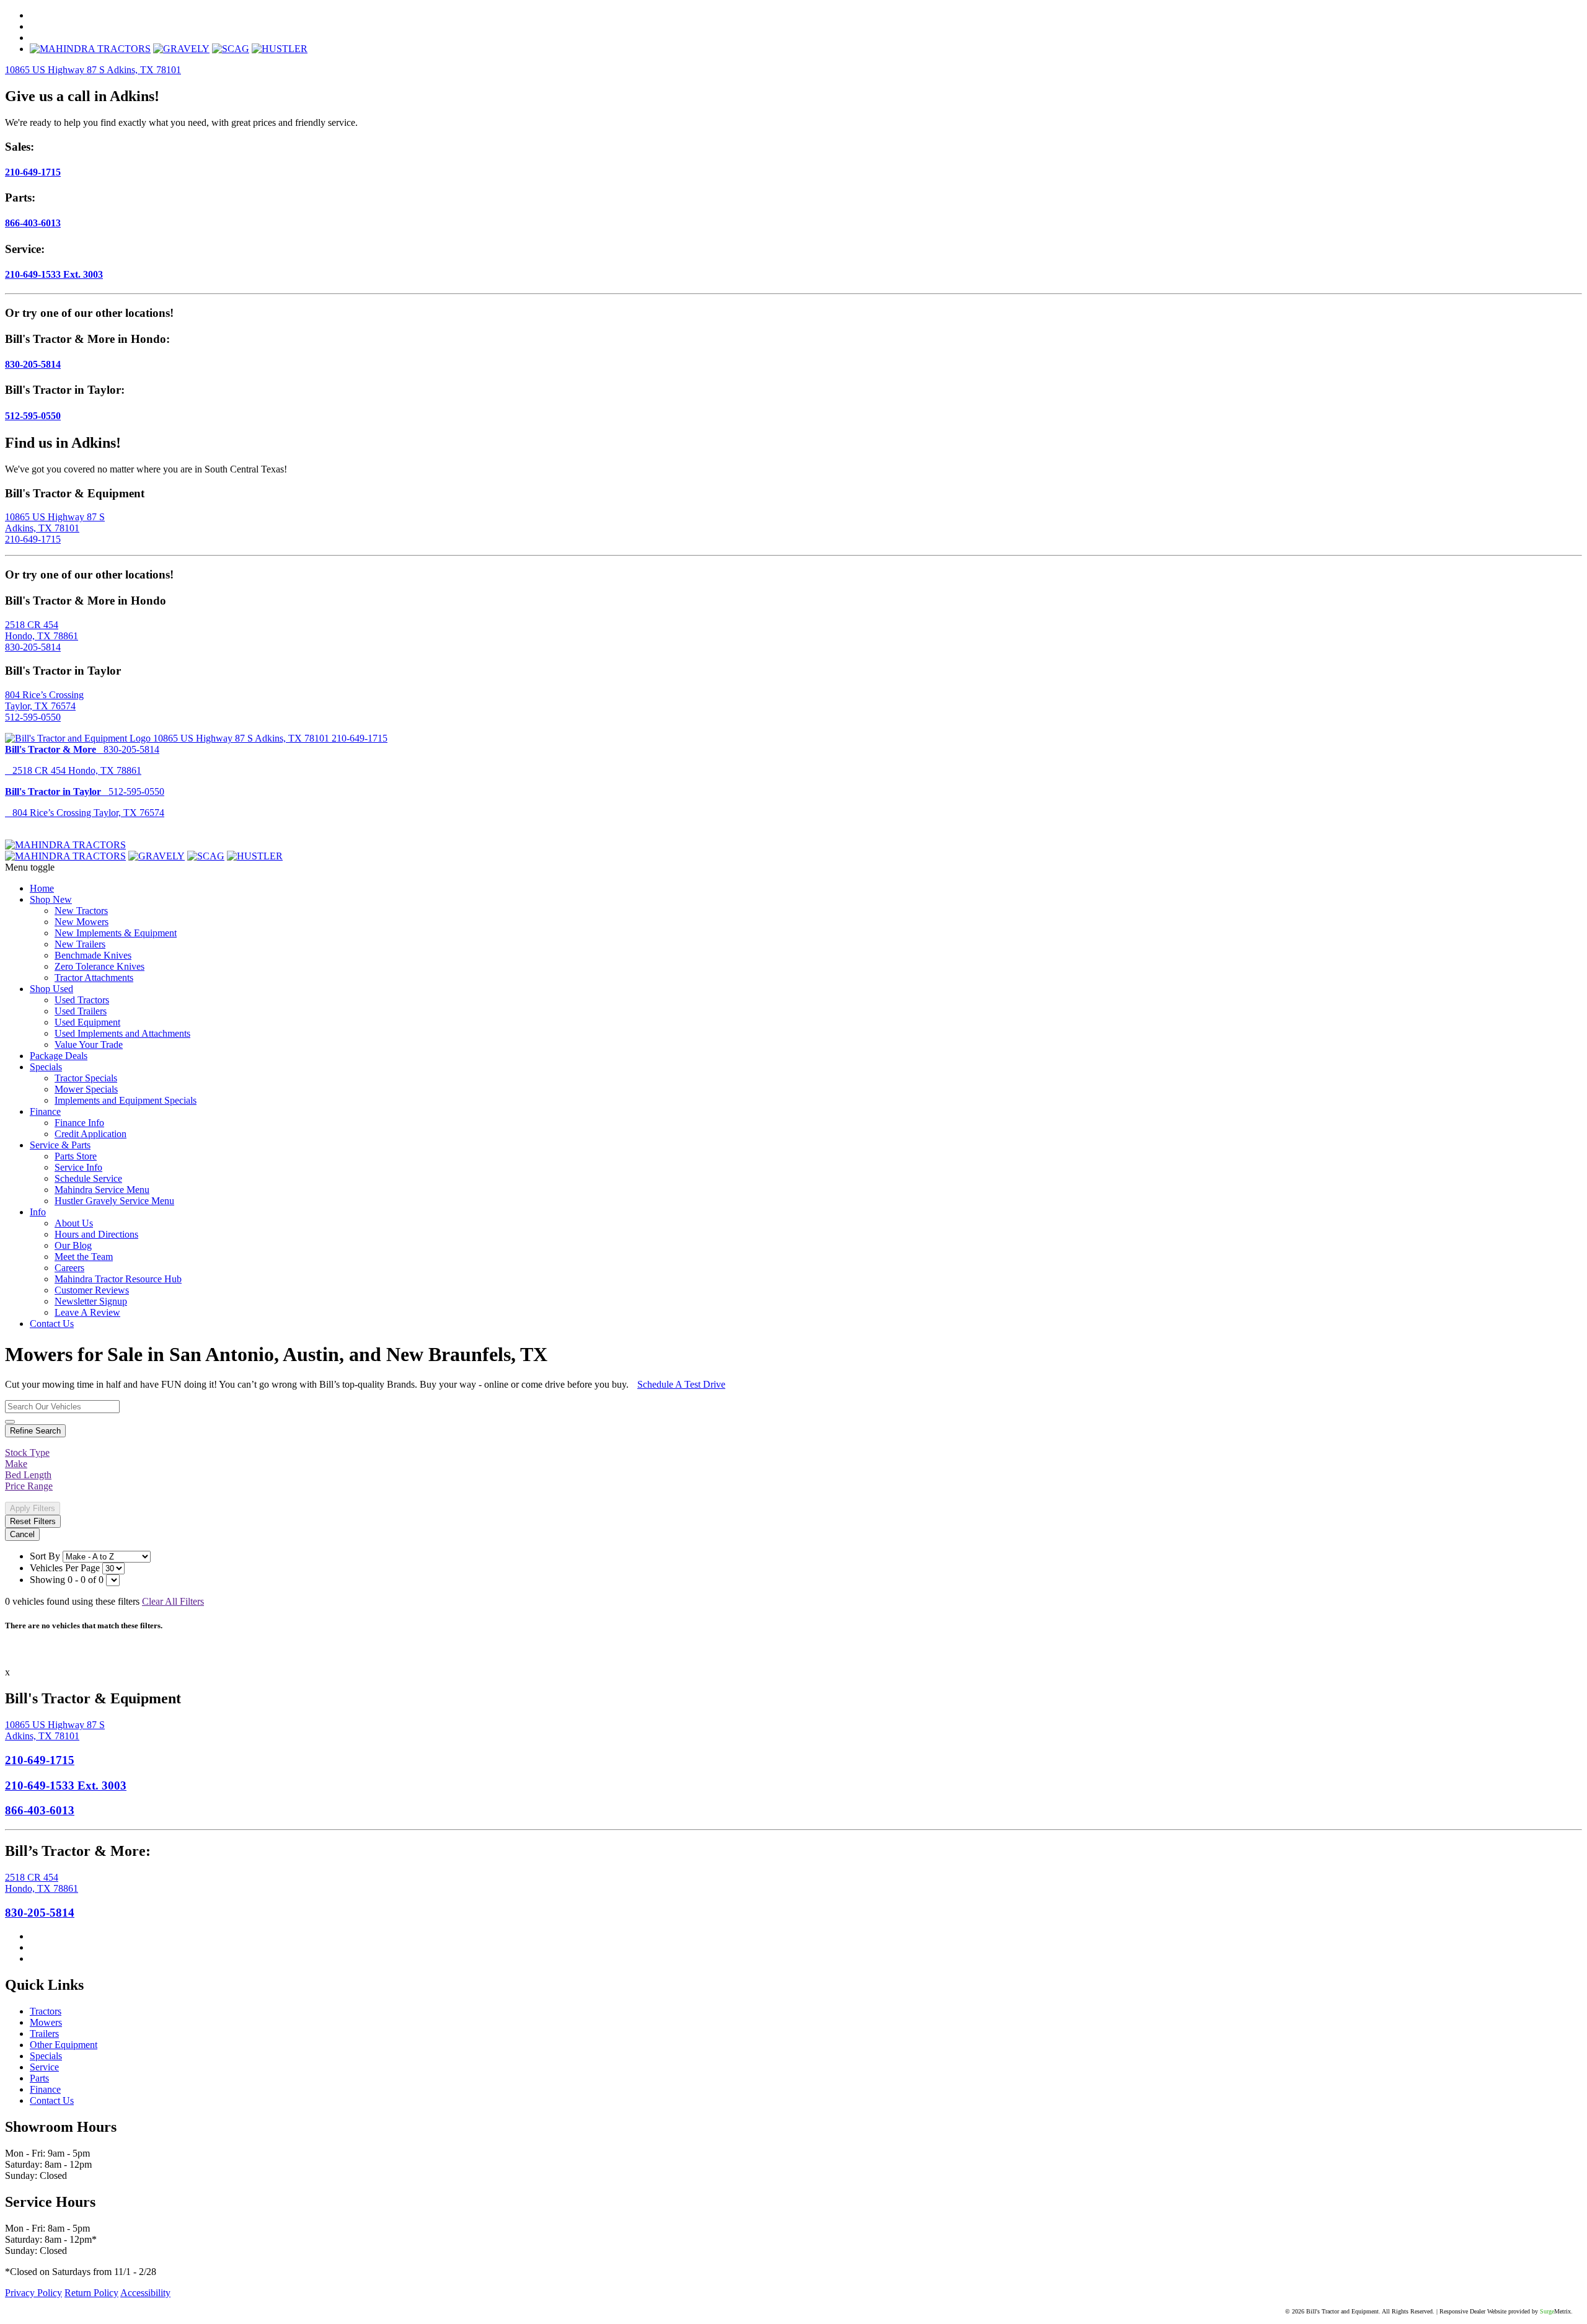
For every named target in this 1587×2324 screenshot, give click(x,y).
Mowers (46, 2022)
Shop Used (51, 989)
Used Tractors (82, 1000)
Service (44, 2067)
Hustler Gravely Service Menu (114, 1201)
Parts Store (76, 1156)
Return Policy (91, 2293)
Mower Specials (86, 1089)
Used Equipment (87, 1022)
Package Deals (59, 1056)
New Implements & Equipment (116, 933)
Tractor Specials (86, 1078)
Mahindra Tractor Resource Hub (118, 1279)
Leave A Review (87, 1312)
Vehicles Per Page (65, 1568)
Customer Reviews (92, 1290)
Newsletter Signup (91, 1301)
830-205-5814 (33, 364)
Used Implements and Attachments (122, 1033)
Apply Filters (33, 1508)
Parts (39, 2078)
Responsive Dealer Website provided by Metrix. (1506, 2311)
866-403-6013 (33, 223)
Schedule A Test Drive (681, 1384)
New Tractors (81, 911)
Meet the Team (84, 1257)
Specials (46, 1067)
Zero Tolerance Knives (99, 966)
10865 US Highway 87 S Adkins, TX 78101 (93, 70)
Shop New (51, 899)
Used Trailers (81, 1011)
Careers (69, 1268)
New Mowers (82, 922)
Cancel (22, 1534)
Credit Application (91, 1134)
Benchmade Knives (93, 955)
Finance (45, 1111)
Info (38, 1212)
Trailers (44, 2034)
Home (42, 888)
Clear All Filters (173, 1601)
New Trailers (80, 944)
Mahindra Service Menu (102, 1190)
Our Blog (73, 1245)
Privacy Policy (33, 2293)
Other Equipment (64, 2045)
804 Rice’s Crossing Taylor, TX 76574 (44, 700)
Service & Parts (60, 1145)
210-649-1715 (33, 172)
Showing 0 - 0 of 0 (67, 1580)
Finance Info (79, 1123)
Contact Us (52, 1324)
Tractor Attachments (94, 978)
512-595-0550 (33, 416)
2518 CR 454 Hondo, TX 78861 (42, 630)
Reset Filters (33, 1521)
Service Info (78, 1167)
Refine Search (35, 1431)
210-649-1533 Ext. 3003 (54, 274)
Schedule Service (88, 1178)
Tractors (46, 2011)
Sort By (45, 1556)
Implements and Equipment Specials (126, 1100)
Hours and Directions (96, 1234)
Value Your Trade (89, 1044)
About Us (74, 1223)
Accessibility (145, 2293)
